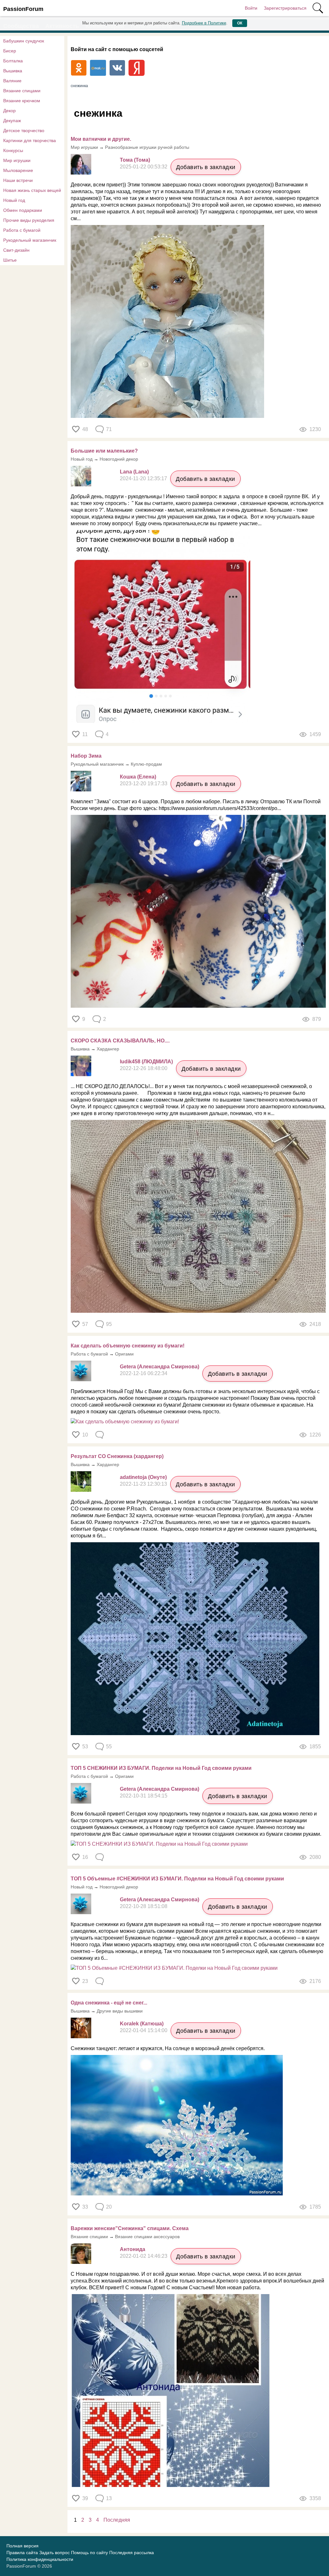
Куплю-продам (146, 764)
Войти (251, 8)
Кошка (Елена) (138, 777)
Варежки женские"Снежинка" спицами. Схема (130, 2228)
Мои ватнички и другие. (101, 139)
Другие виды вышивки (120, 2011)
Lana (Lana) (134, 472)
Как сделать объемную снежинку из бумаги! (128, 1346)
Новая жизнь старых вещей (32, 190)
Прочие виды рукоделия (29, 220)
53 (85, 1747)
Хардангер (108, 1049)
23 (85, 1981)
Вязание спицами (22, 91)
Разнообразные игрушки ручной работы (147, 147)
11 (85, 734)
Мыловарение (18, 170)
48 (85, 429)
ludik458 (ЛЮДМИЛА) (146, 1062)
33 (85, 2207)
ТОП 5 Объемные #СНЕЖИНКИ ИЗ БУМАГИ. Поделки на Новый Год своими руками (177, 1879)
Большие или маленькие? (104, 451)
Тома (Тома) (135, 160)
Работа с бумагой (22, 230)
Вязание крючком (22, 101)
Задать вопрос (54, 2553)
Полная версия (22, 2546)
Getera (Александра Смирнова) (160, 1367)
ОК (240, 23)
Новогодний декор (119, 459)
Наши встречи (18, 180)
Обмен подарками (23, 210)
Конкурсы (13, 150)
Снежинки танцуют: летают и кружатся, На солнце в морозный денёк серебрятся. (168, 2048)
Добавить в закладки (206, 167)
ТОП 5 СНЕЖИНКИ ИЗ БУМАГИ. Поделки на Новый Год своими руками (161, 1768)
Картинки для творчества (30, 140)
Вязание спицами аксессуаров (147, 2237)
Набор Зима (86, 756)
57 (85, 1324)
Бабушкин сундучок (24, 41)
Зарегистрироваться (285, 8)
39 (85, 2498)
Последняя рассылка (132, 2553)
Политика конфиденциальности (40, 2559)
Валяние (12, 81)
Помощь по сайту (89, 2553)
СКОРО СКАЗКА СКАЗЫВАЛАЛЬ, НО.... (120, 1041)
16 (85, 1857)
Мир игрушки (17, 160)
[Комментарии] (100, 1435)
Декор (9, 111)
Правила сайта (22, 2553)
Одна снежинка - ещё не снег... (109, 2003)
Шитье (10, 260)
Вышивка (13, 71)
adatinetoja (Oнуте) (143, 1477)
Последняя (117, 2520)
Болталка (13, 61)
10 (85, 1435)
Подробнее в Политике (204, 23)
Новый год (14, 200)
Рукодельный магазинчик (30, 240)
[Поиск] (318, 8)
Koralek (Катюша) (142, 2024)
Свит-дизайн (16, 250)
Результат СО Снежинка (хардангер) (117, 1456)
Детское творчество (24, 131)
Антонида (133, 2249)
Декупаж (12, 121)
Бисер (10, 51)
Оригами (124, 1354)
